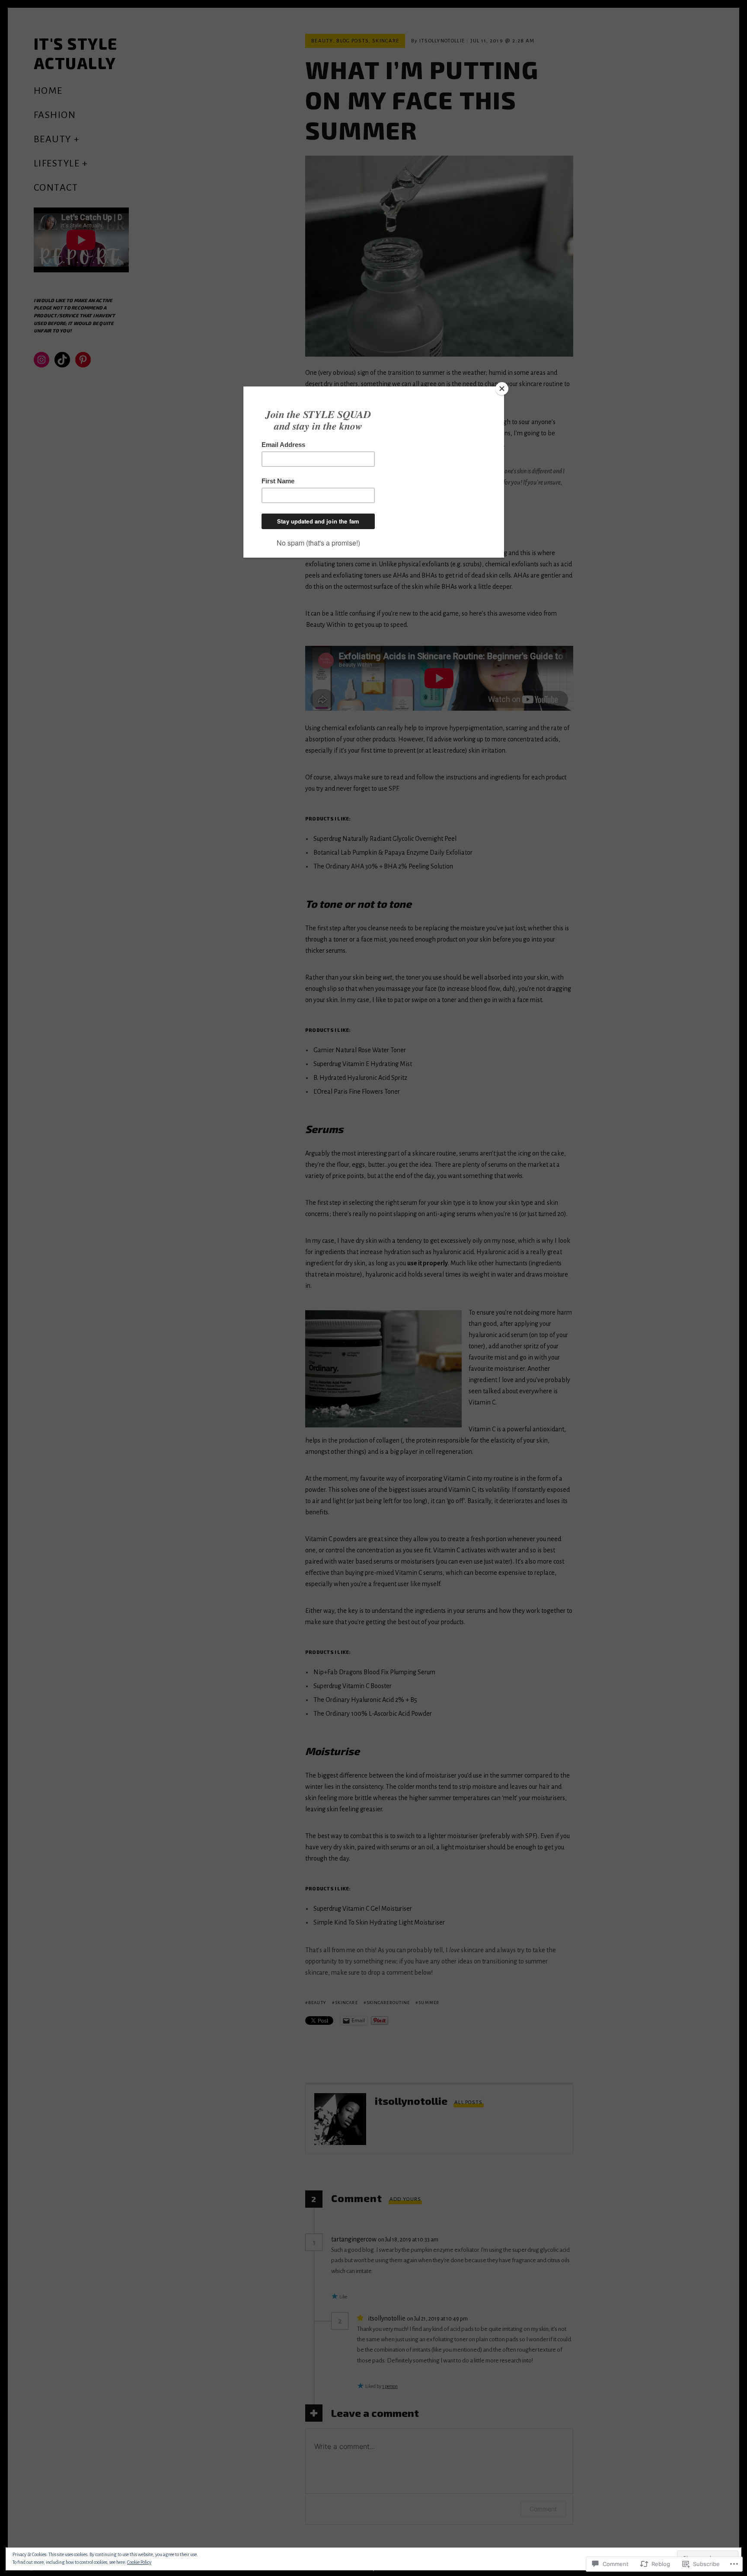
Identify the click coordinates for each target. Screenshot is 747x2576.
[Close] (502, 389)
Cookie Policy (139, 2562)
